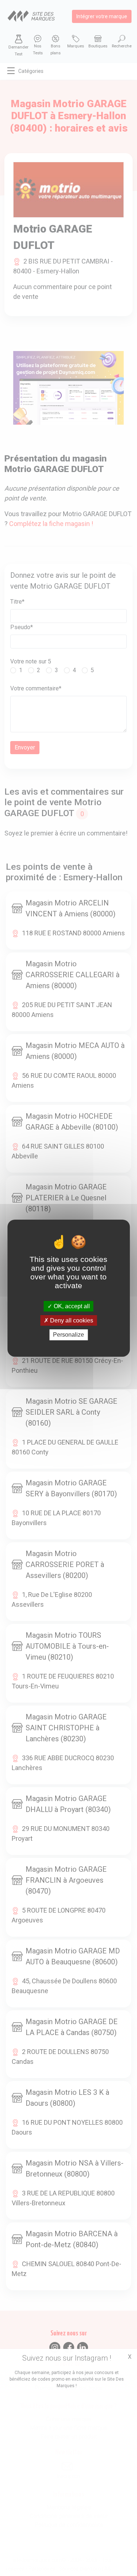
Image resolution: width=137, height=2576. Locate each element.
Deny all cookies (71, 1320)
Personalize (68, 1335)
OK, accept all (71, 1306)
